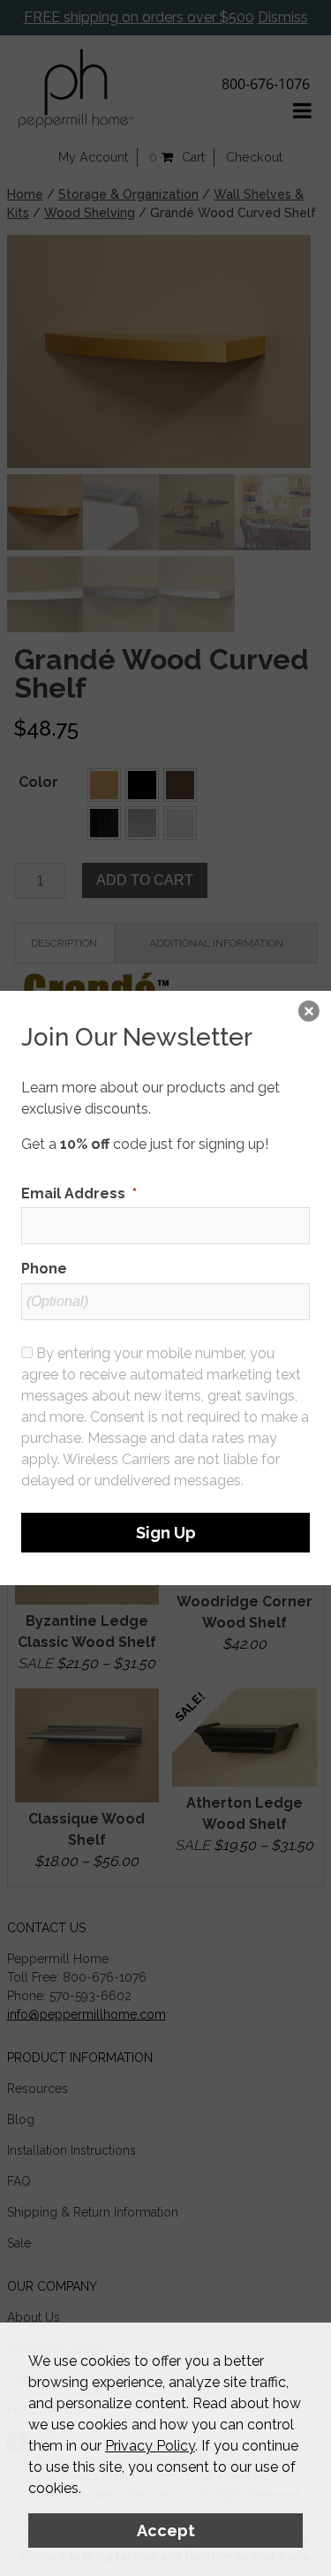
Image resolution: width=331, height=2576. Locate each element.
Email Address (79, 1194)
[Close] (309, 1013)
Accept (166, 2531)
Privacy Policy (150, 2446)
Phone (44, 1269)
